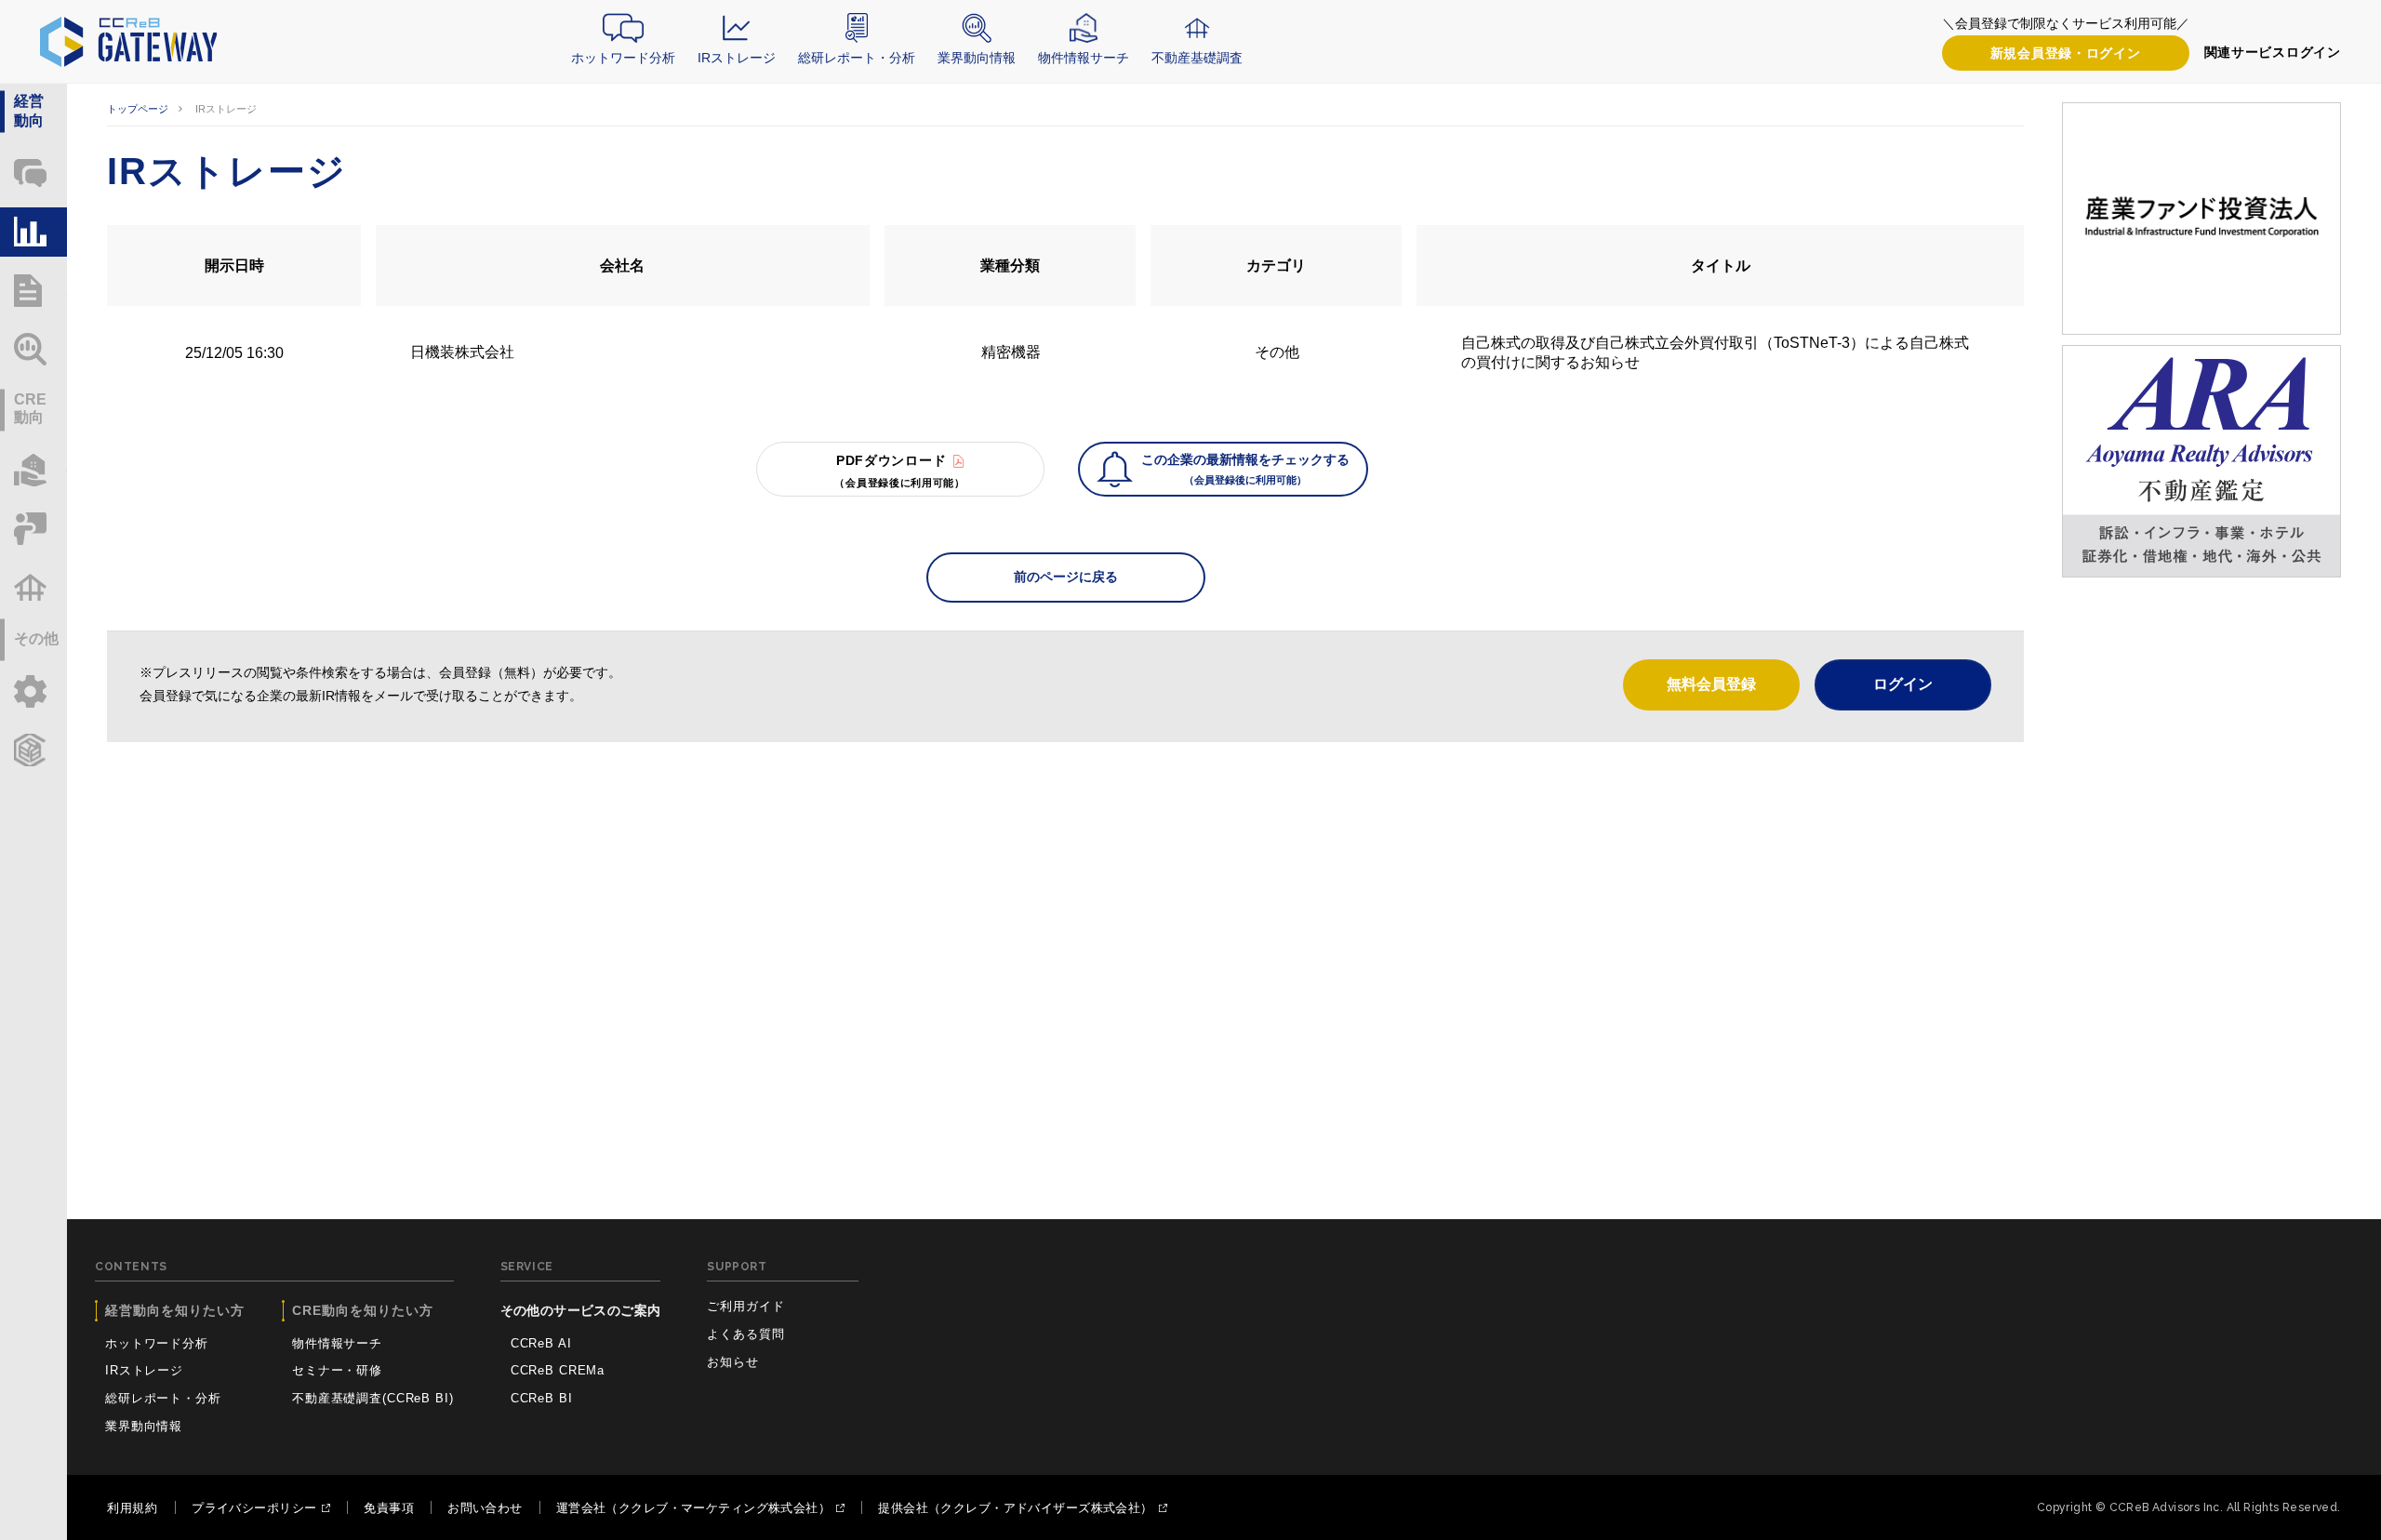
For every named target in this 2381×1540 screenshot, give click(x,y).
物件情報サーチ (1084, 58)
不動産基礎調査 (1197, 58)
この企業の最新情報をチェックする (1245, 469)
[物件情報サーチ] (33, 470)
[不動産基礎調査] (33, 587)
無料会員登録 (1711, 684)
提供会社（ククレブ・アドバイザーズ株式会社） (1015, 1508)
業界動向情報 (977, 58)
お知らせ (732, 1362)
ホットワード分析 (623, 58)
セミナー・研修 (337, 1370)
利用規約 (132, 1508)
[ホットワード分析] (33, 173)
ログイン (2066, 53)
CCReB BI (542, 1398)
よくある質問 (745, 1334)
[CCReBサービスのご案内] (33, 750)
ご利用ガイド (745, 1306)
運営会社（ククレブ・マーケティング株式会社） (693, 1508)
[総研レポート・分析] (33, 291)
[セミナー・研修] (33, 529)
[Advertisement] (1066, 900)
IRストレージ (737, 58)
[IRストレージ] (33, 232)
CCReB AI (541, 1343)
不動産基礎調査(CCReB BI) (373, 1398)
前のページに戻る (1066, 577)
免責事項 (389, 1508)
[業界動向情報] (33, 349)
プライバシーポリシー (254, 1508)
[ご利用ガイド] (33, 691)
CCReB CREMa (558, 1370)
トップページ (138, 109)
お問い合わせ (485, 1508)
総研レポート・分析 (857, 58)
